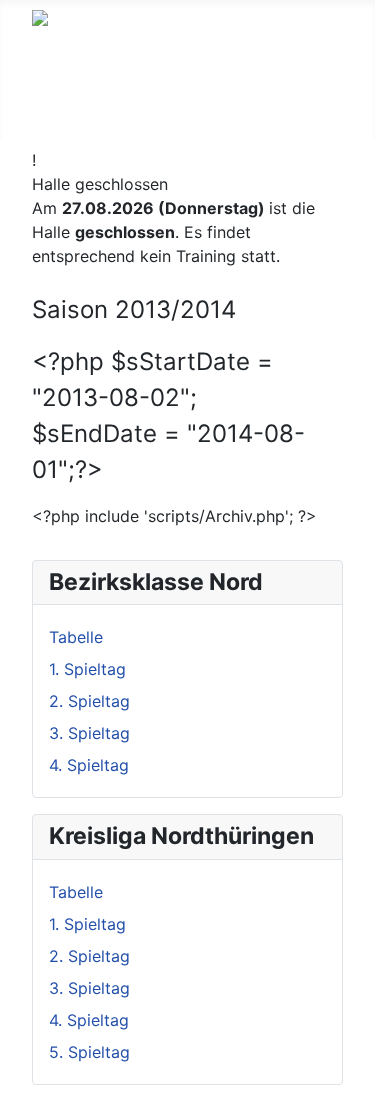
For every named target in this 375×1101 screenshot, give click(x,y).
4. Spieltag (89, 765)
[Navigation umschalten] (45, 119)
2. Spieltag (89, 701)
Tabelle (76, 637)
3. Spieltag (89, 733)
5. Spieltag (89, 1052)
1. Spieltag (87, 669)
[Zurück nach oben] (350, 1076)
